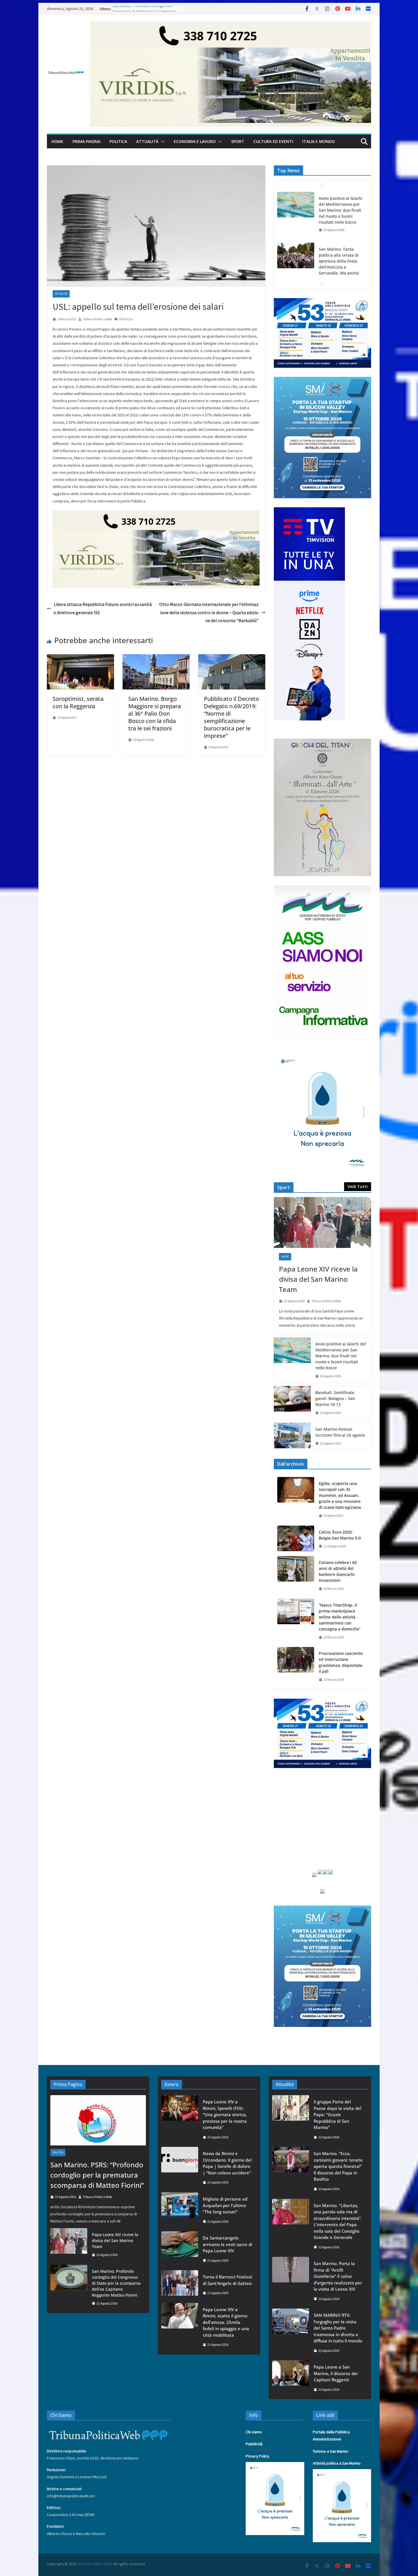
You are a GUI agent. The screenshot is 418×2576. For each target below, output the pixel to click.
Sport (238, 141)
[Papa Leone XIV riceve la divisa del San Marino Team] (322, 1223)
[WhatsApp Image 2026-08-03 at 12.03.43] (322, 380)
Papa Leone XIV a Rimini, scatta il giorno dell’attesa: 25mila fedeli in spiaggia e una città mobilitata (226, 2322)
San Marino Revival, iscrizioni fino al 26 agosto (340, 1432)
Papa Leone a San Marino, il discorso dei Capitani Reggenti (336, 2373)
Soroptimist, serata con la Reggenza (78, 702)
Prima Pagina (86, 141)
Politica (118, 141)
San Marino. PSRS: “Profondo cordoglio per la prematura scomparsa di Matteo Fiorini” (97, 2175)
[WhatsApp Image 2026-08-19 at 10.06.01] (322, 302)
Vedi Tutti (358, 1186)
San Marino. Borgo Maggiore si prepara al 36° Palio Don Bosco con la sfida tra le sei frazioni (155, 713)
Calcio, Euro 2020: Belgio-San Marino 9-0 (340, 1535)
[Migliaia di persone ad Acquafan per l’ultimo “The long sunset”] (180, 2210)
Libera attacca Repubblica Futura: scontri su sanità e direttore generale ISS (103, 608)
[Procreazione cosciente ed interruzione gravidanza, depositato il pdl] (296, 1667)
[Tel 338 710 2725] (231, 25)
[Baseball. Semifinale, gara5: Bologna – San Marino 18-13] (292, 1403)
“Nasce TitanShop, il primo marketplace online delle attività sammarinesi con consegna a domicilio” (340, 1617)
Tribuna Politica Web (97, 319)
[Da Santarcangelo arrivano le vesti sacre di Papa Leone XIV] (180, 2249)
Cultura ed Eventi (273, 141)
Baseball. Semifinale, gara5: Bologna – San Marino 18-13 (335, 1398)
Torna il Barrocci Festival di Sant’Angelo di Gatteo (227, 2280)
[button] (162, 142)
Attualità (147, 141)
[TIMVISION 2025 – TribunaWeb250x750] (309, 511)
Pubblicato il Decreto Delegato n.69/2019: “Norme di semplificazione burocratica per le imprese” (231, 717)
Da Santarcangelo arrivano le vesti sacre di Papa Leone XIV (227, 2244)
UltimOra (126, 319)
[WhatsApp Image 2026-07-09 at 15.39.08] (322, 1055)
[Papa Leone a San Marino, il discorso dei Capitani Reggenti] (291, 2378)
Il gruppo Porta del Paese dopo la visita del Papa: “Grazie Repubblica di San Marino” (338, 2114)
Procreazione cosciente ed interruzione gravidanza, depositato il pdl (341, 1662)
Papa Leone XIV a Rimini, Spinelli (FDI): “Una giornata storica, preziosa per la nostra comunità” (225, 2114)
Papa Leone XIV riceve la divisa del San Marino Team (318, 1279)
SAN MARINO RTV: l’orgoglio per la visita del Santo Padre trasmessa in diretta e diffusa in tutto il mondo (338, 2328)
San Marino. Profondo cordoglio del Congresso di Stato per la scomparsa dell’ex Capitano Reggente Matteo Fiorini (116, 2283)
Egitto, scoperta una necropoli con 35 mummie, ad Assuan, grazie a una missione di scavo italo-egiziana (340, 1495)
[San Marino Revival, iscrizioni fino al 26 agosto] (292, 1436)
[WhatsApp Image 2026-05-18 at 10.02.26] (322, 889)
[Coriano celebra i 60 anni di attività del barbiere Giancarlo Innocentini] (296, 1576)
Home (57, 141)
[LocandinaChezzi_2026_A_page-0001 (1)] (322, 742)
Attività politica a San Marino (337, 2463)
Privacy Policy (257, 2456)
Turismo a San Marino (331, 2451)
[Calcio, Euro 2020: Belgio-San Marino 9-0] (296, 1539)
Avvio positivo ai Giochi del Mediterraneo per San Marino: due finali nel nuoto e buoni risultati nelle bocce (341, 210)
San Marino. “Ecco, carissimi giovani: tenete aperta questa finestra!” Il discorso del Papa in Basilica (338, 2166)
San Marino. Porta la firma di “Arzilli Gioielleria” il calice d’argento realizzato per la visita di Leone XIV (338, 2276)
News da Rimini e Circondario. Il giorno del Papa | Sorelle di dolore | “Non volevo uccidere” (227, 2163)
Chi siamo (254, 2432)
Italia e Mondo (319, 141)
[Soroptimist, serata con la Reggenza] (80, 658)
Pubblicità (254, 2444)
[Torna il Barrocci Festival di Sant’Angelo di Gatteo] (180, 2285)
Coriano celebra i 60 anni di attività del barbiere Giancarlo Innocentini (338, 1571)
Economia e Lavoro (195, 141)
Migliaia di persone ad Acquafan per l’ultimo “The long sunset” (225, 2205)
